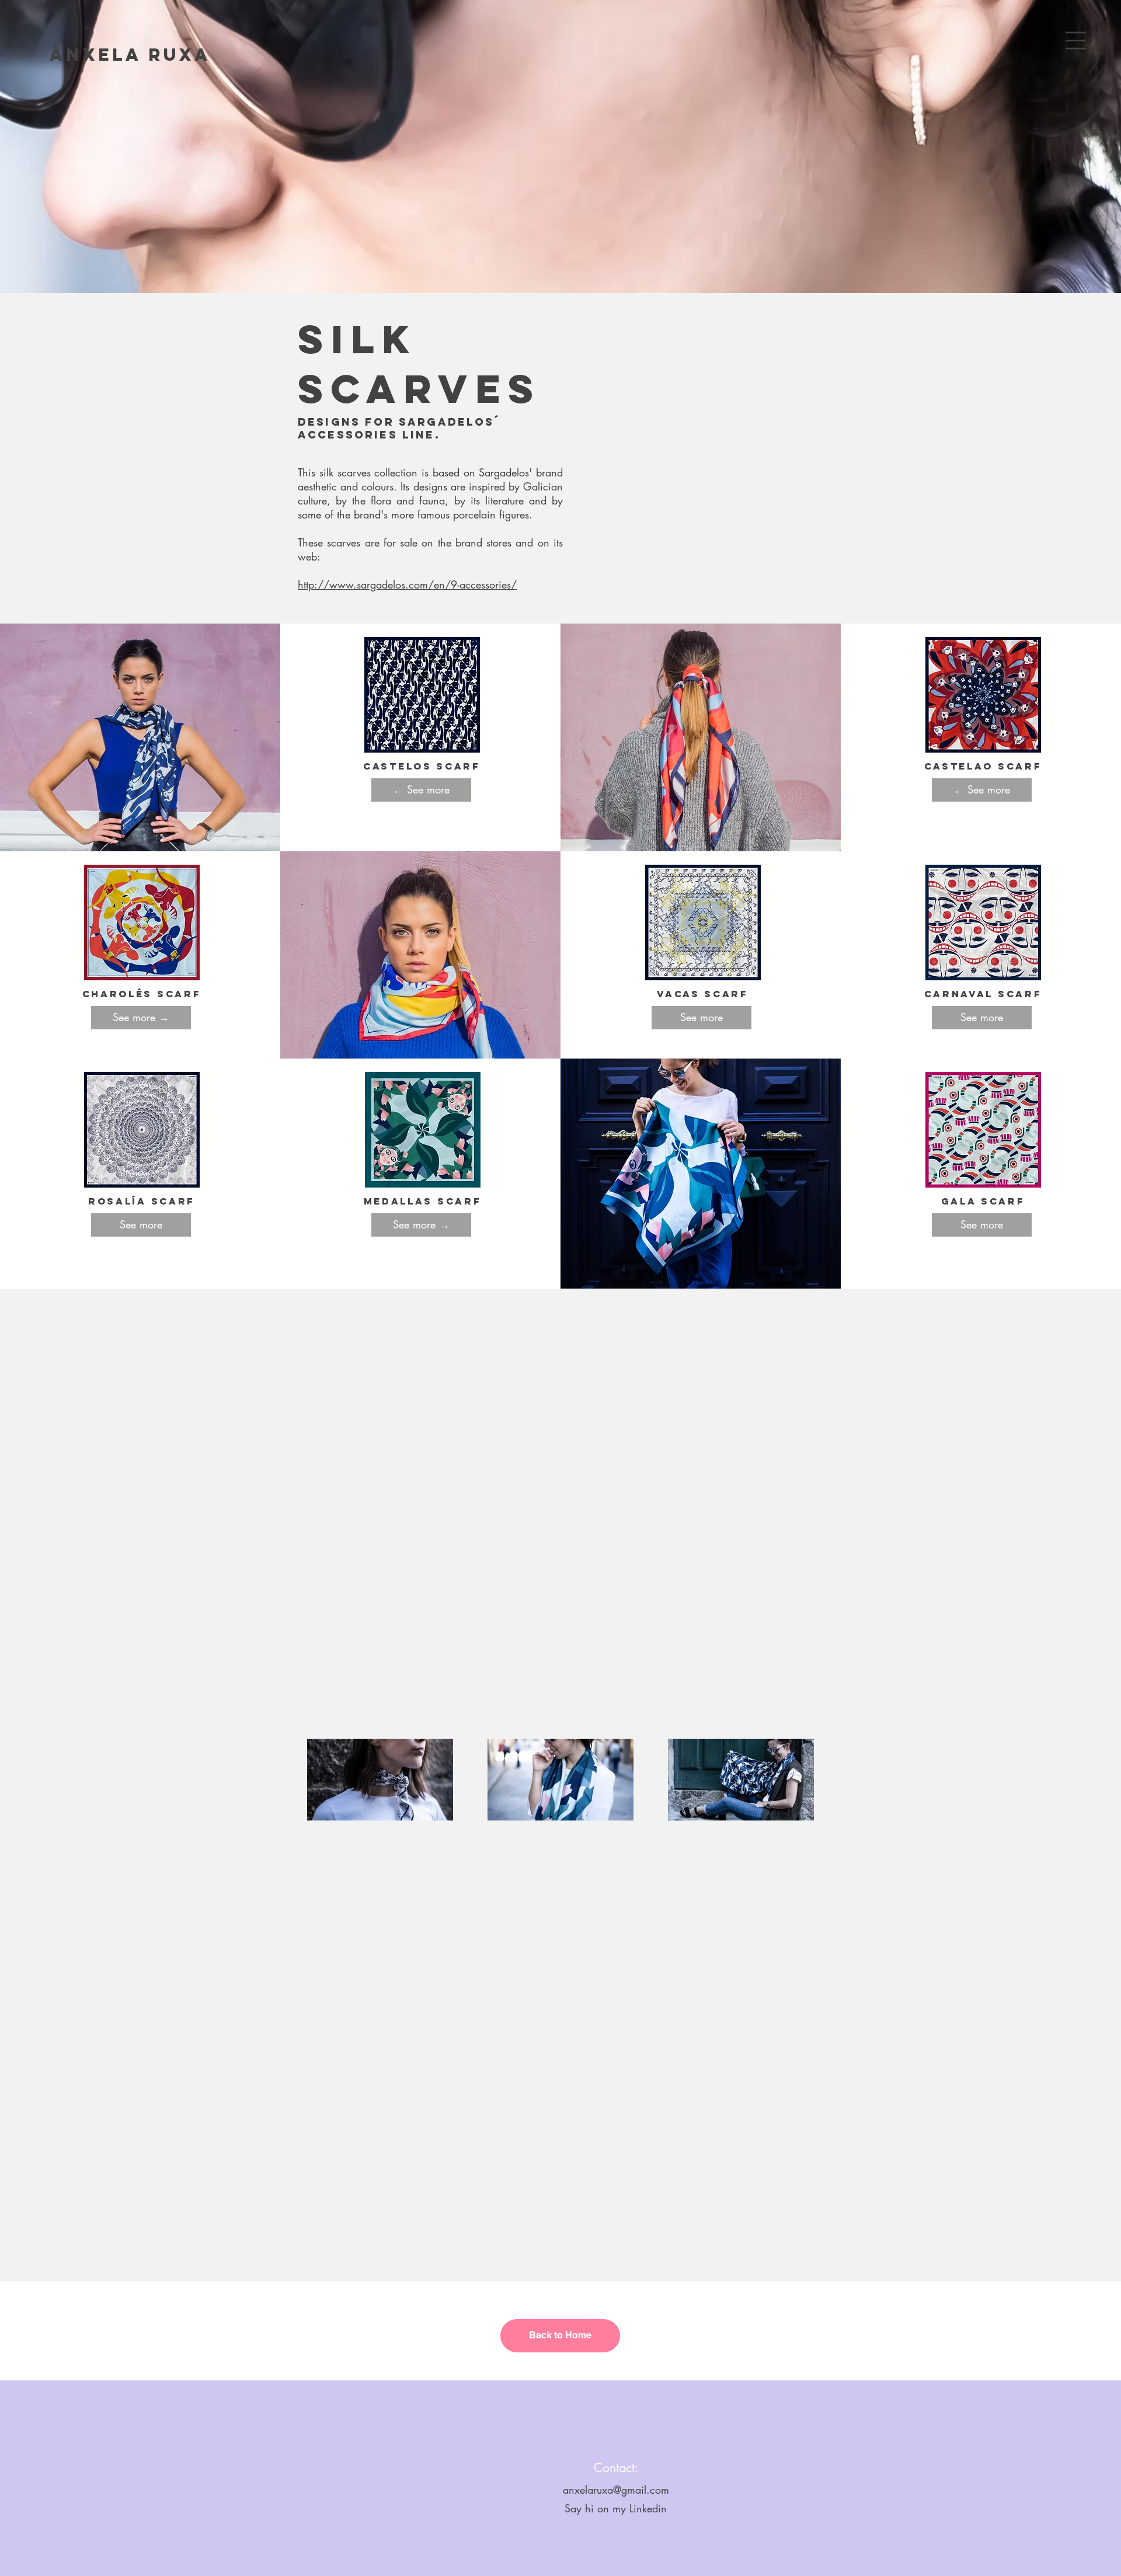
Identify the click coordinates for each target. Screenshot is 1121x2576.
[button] (1076, 41)
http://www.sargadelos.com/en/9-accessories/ (407, 584)
